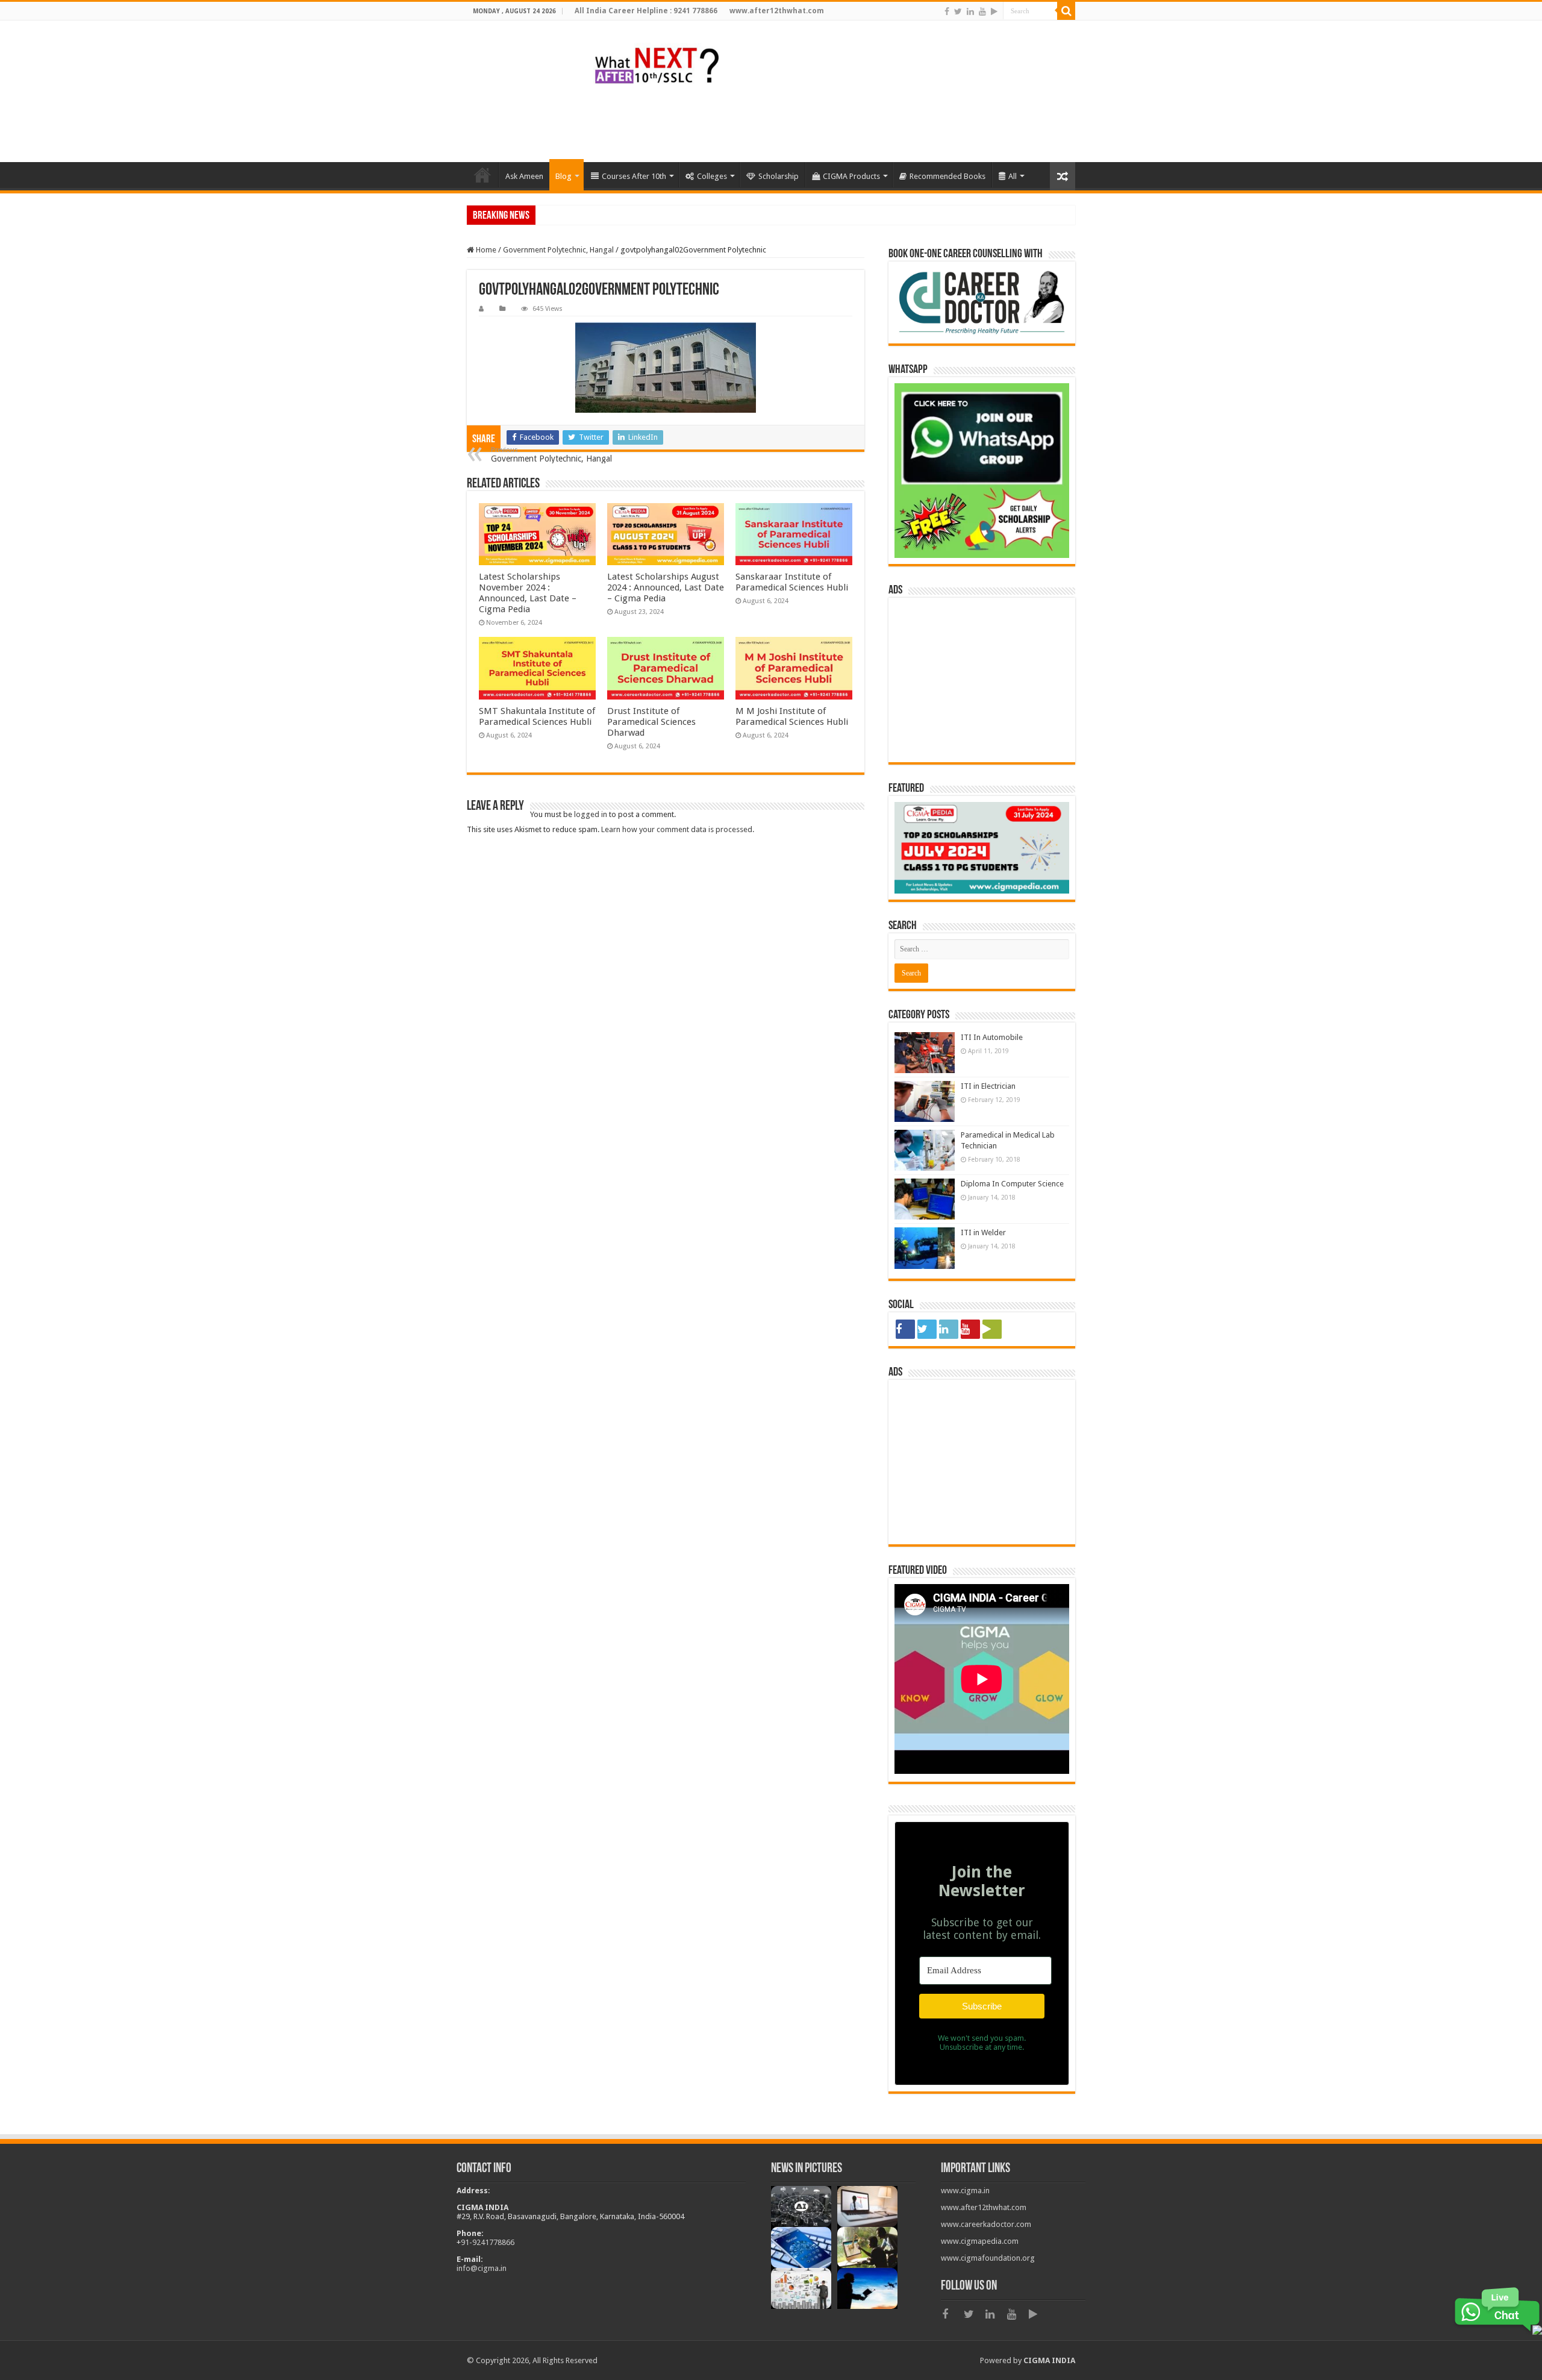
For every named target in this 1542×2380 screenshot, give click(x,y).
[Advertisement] (855, 123)
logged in (591, 814)
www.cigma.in (965, 2191)
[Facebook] (947, 11)
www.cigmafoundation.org (988, 2258)
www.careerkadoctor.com (986, 2224)
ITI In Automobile (992, 1037)
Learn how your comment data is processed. (678, 829)
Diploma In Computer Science (1012, 1184)
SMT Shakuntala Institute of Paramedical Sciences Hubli (537, 716)
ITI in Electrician (988, 1086)
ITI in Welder (983, 1232)
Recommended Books (947, 176)
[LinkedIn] (970, 11)
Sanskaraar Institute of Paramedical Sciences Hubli (792, 582)
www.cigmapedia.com (980, 2241)
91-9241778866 (488, 2242)
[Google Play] (994, 11)
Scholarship (779, 176)
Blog (563, 176)
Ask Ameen (524, 176)
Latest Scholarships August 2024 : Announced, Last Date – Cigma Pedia (666, 587)
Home (485, 250)
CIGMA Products (851, 176)
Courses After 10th (634, 176)
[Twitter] (958, 11)
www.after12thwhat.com (984, 2207)
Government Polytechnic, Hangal (558, 250)
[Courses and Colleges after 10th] (657, 64)
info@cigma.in (482, 2268)
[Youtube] (982, 11)
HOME (482, 175)
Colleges (712, 176)
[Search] (1066, 11)
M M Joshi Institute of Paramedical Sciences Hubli (792, 716)
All (1013, 176)
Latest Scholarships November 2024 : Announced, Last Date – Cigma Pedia (528, 593)
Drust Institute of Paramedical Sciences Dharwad (651, 722)
